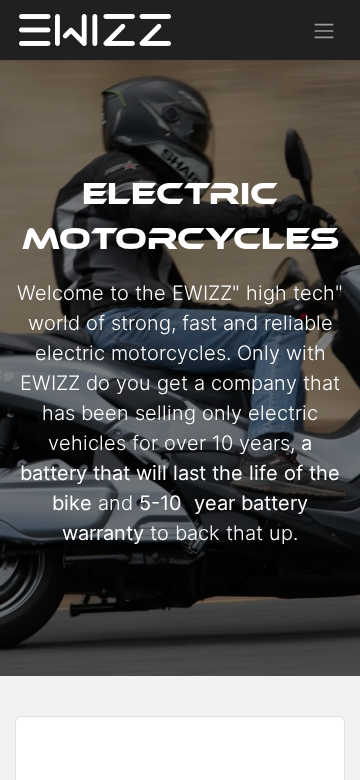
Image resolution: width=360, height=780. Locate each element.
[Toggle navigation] (324, 30)
